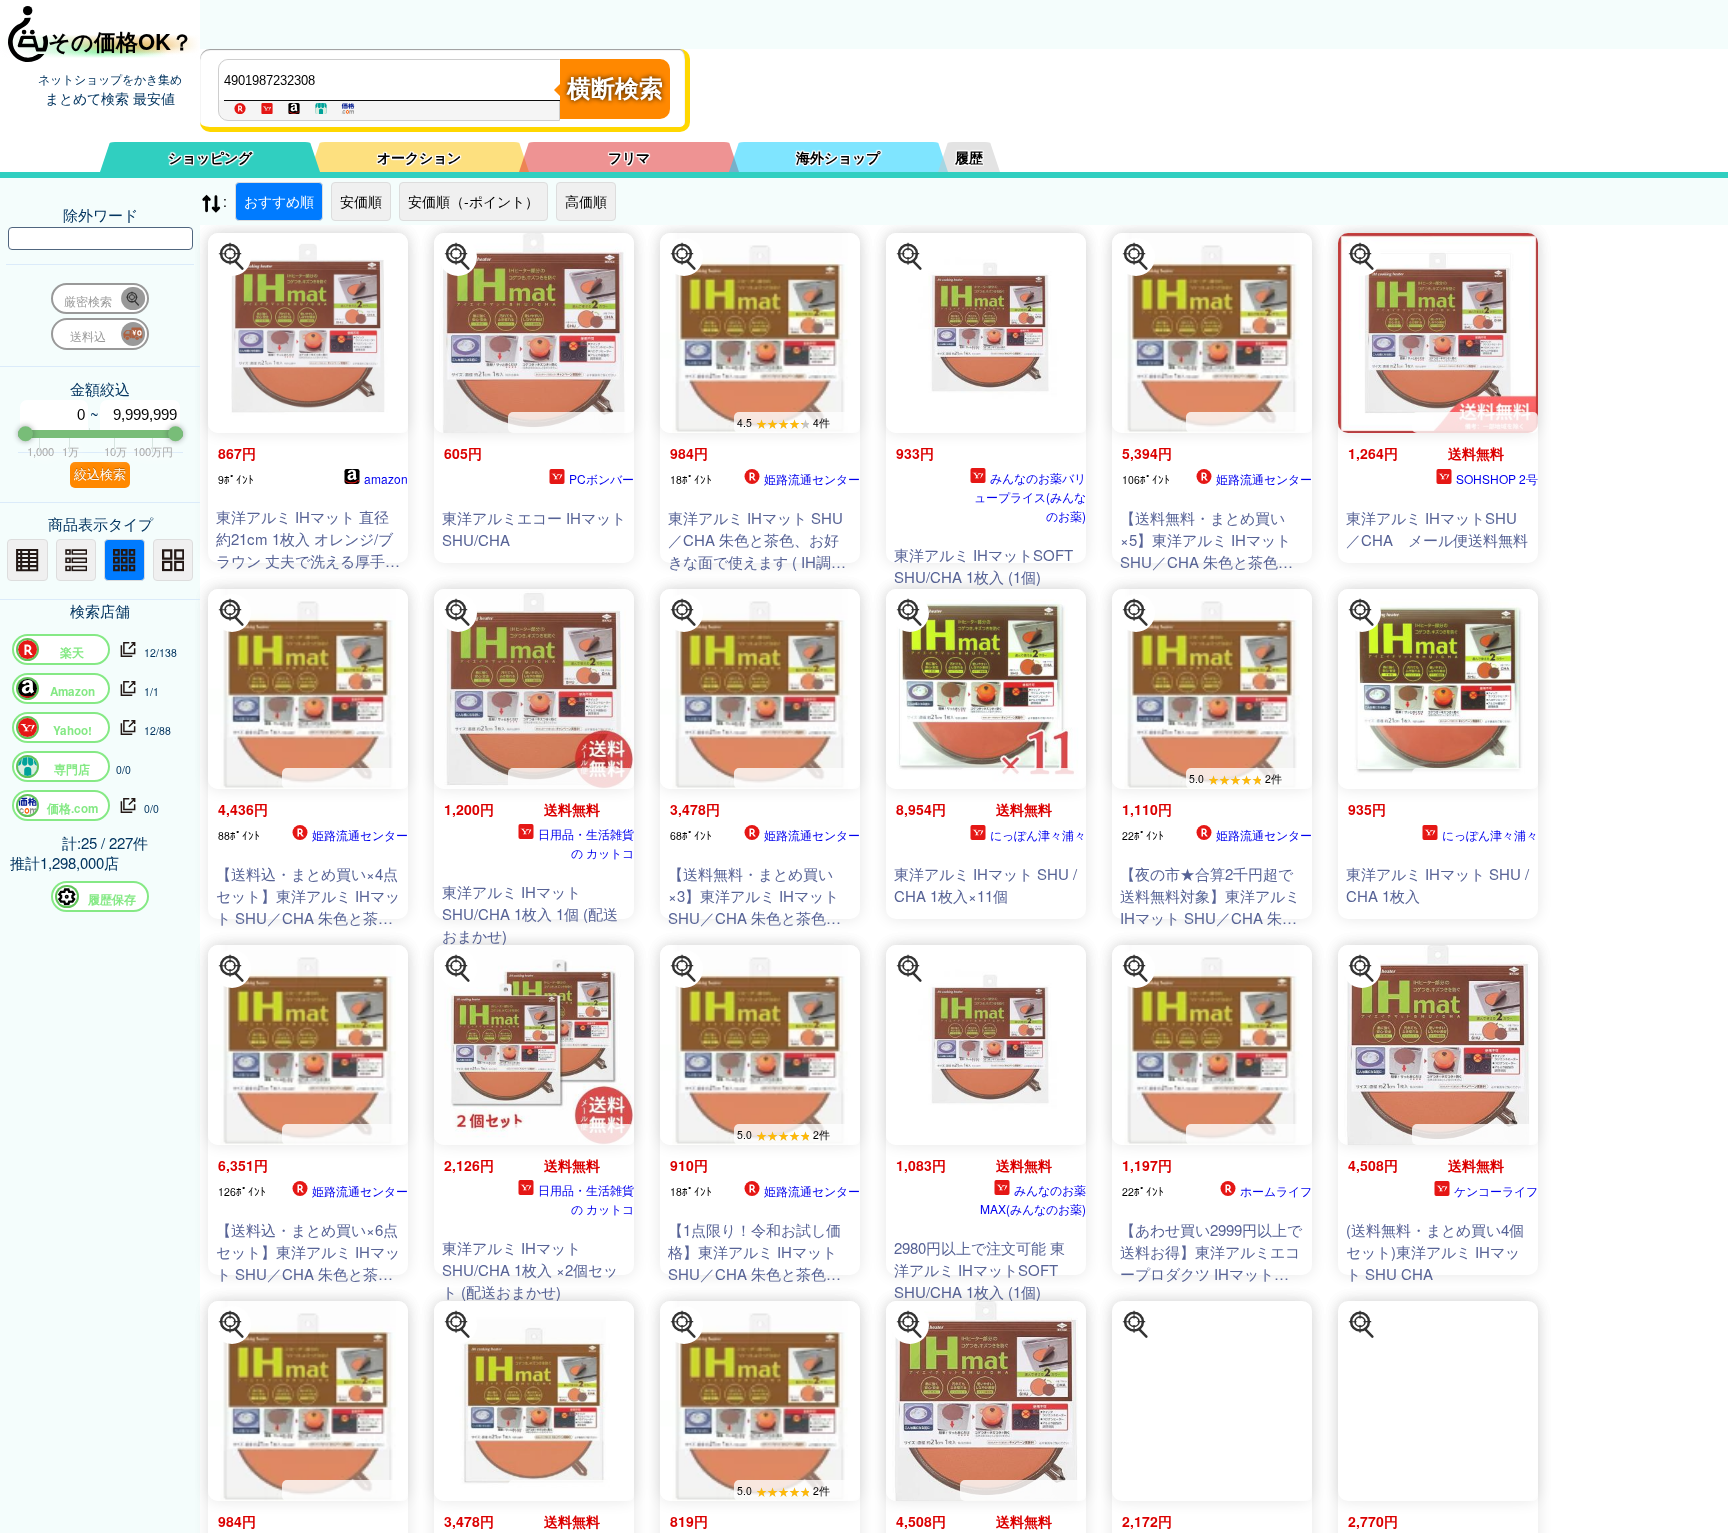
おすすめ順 (279, 201)
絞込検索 (100, 474)
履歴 (969, 157)
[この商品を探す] (232, 257)
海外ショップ (838, 157)
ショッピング (210, 157)
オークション (419, 157)
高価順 (586, 201)
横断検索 (615, 88)
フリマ (629, 157)
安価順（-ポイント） (473, 201)
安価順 (361, 201)
